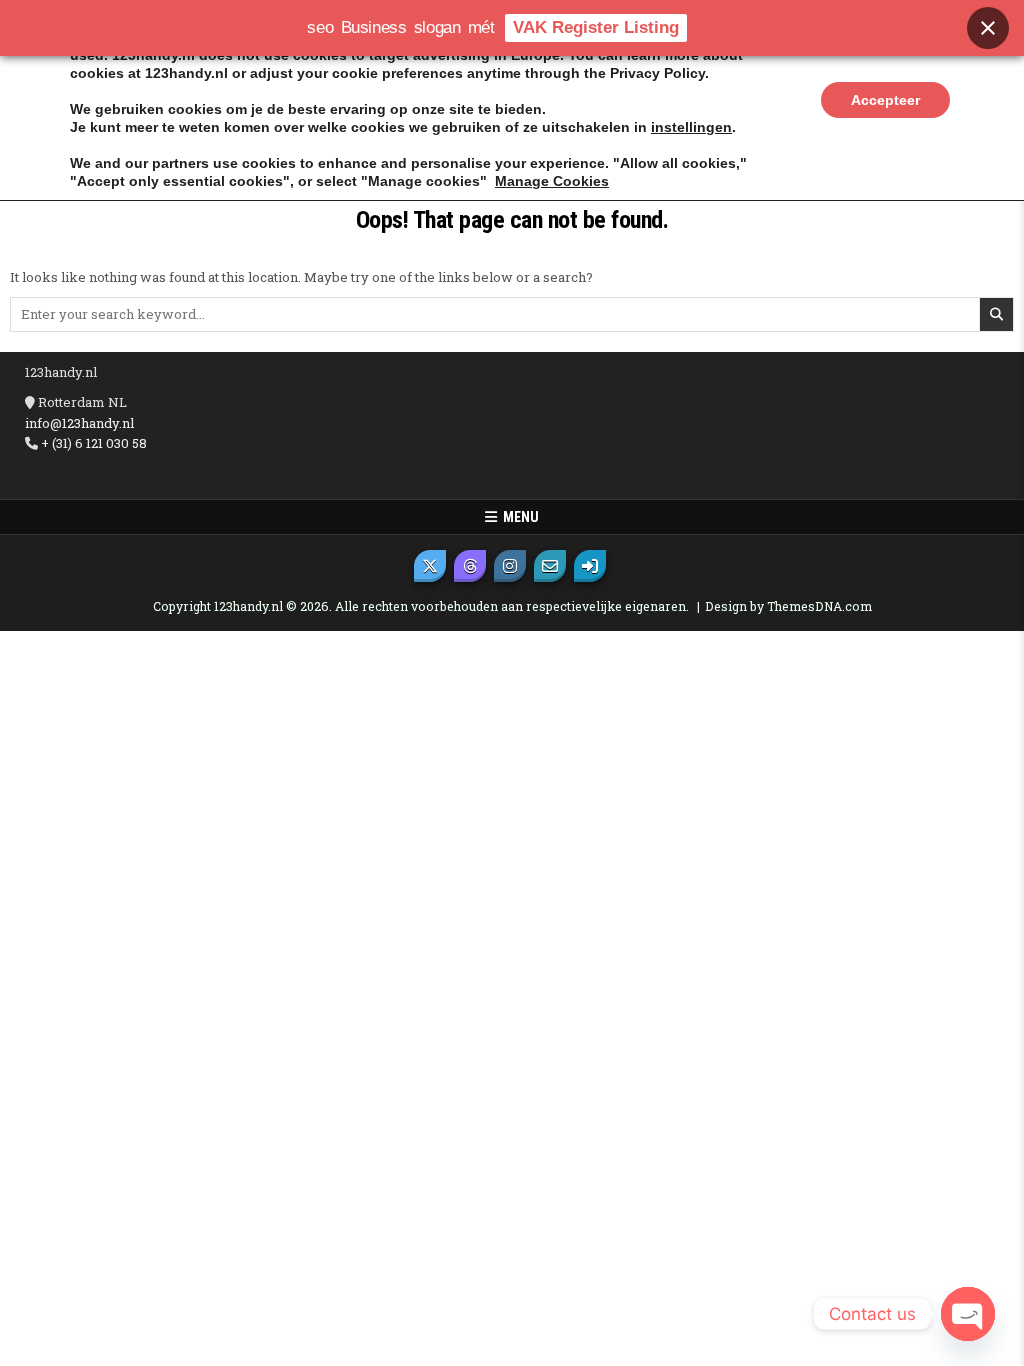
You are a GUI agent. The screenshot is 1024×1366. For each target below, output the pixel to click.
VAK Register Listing (596, 27)
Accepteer (885, 100)
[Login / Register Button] (590, 566)
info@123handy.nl (79, 423)
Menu (518, 517)
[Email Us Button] (550, 566)
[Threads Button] (470, 566)
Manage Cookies (552, 181)
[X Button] (430, 566)
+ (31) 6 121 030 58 (92, 443)
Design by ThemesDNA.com (788, 606)
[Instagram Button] (510, 566)
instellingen (691, 127)
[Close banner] (988, 28)
